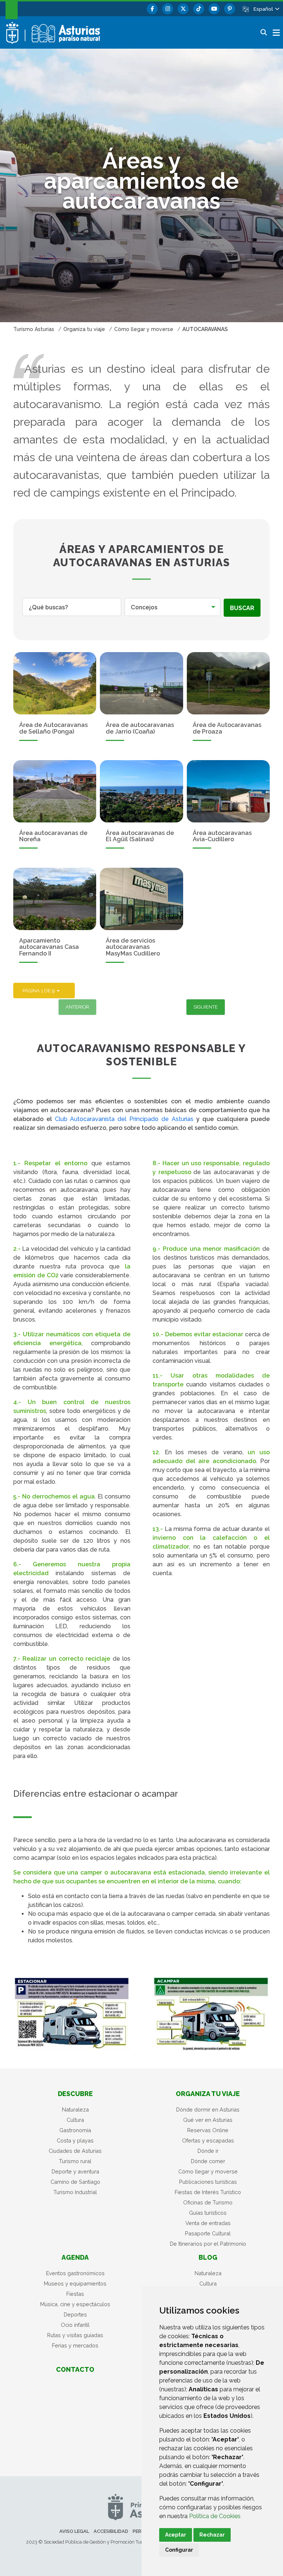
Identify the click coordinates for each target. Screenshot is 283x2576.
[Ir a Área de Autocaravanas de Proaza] (228, 683)
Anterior (77, 1007)
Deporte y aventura (75, 2171)
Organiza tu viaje (208, 2094)
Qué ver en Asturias (208, 2120)
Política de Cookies (215, 2516)
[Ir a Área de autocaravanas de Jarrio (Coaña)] (141, 683)
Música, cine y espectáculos (75, 2304)
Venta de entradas (208, 2223)
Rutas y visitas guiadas (75, 2335)
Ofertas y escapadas (208, 2140)
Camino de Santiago (75, 2182)
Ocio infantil (75, 2325)
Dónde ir (208, 2151)
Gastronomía (75, 2130)
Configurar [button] (179, 2550)
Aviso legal (74, 2531)
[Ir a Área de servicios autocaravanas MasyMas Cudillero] (141, 899)
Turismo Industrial (75, 2192)
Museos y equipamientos (75, 2283)
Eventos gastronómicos (75, 2273)
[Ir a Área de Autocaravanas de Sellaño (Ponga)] (55, 683)
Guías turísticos (208, 2213)
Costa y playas (75, 2140)
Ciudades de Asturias (75, 2151)
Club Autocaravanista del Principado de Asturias (124, 1119)
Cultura (75, 2120)
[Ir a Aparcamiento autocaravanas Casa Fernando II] (55, 899)
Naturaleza (75, 2109)
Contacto (75, 2369)
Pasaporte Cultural (208, 2233)
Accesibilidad (111, 2531)
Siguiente (206, 1007)
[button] (266, 9)
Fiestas (75, 2294)
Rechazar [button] (212, 2535)
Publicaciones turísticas (208, 2182)
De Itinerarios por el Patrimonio (208, 2244)
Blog (208, 2257)
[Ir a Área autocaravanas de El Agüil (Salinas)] (141, 791)
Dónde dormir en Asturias (208, 2109)
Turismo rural (75, 2161)
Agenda (75, 2257)
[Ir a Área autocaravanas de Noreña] (55, 791)
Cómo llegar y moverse (208, 2171)
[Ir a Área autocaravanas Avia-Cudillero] (228, 791)
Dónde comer (208, 2161)
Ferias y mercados (75, 2345)
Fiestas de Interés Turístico (208, 2192)
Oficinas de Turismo (208, 2202)
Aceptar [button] (176, 2535)
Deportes (75, 2314)
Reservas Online (208, 2130)
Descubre (75, 2094)
